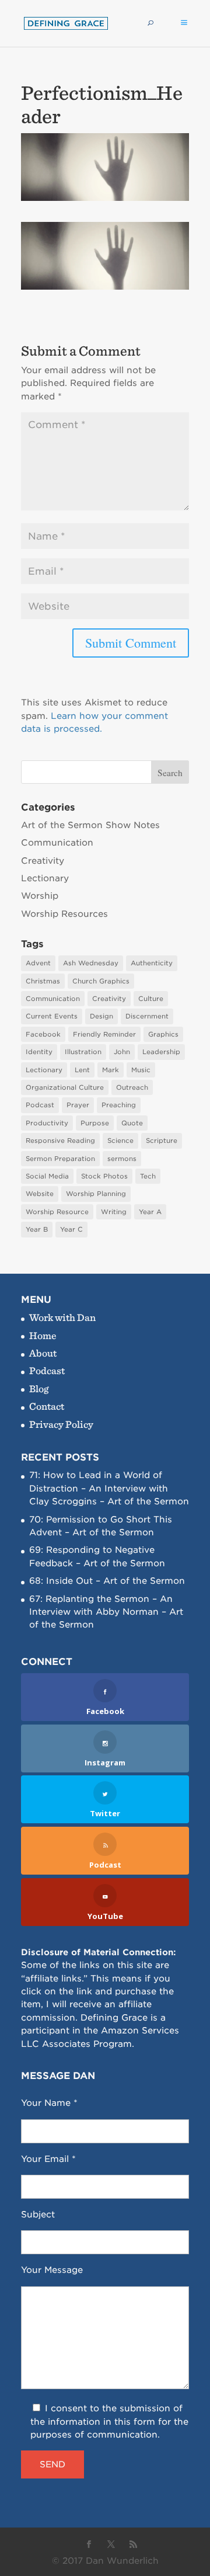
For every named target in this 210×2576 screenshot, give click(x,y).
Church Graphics (101, 981)
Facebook (43, 1034)
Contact (47, 1406)
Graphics (163, 1034)
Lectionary (45, 878)
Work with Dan (62, 1317)
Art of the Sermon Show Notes (90, 825)
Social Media (47, 1176)
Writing (114, 1212)
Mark (111, 1070)
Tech (148, 1176)
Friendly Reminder (104, 1034)
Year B (37, 1229)
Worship (40, 896)
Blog (39, 1388)
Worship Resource (57, 1212)
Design (101, 1016)
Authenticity (152, 963)
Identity (39, 1052)
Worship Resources (64, 914)
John (122, 1052)
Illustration (83, 1052)
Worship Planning (96, 1194)
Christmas (43, 981)
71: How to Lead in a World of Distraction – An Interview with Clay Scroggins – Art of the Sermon (109, 1488)
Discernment (147, 1016)
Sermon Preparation (60, 1159)
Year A (150, 1212)
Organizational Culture (65, 1087)
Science (120, 1141)
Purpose (95, 1123)
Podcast (40, 1105)
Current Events (52, 1016)
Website (40, 1194)
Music (141, 1070)
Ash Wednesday (91, 963)
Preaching (119, 1105)
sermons (122, 1159)
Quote (132, 1123)
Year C (71, 1229)
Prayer (78, 1105)
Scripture (162, 1141)
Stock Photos (104, 1176)
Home (43, 1335)
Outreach (132, 1087)
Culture (151, 999)
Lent (82, 1070)
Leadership (161, 1052)
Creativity (43, 861)
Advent (38, 963)
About (43, 1353)
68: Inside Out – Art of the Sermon (107, 1581)
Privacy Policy (61, 1424)
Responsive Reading (60, 1141)
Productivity (47, 1123)
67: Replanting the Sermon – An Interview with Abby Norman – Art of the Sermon (106, 1612)
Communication (57, 843)
